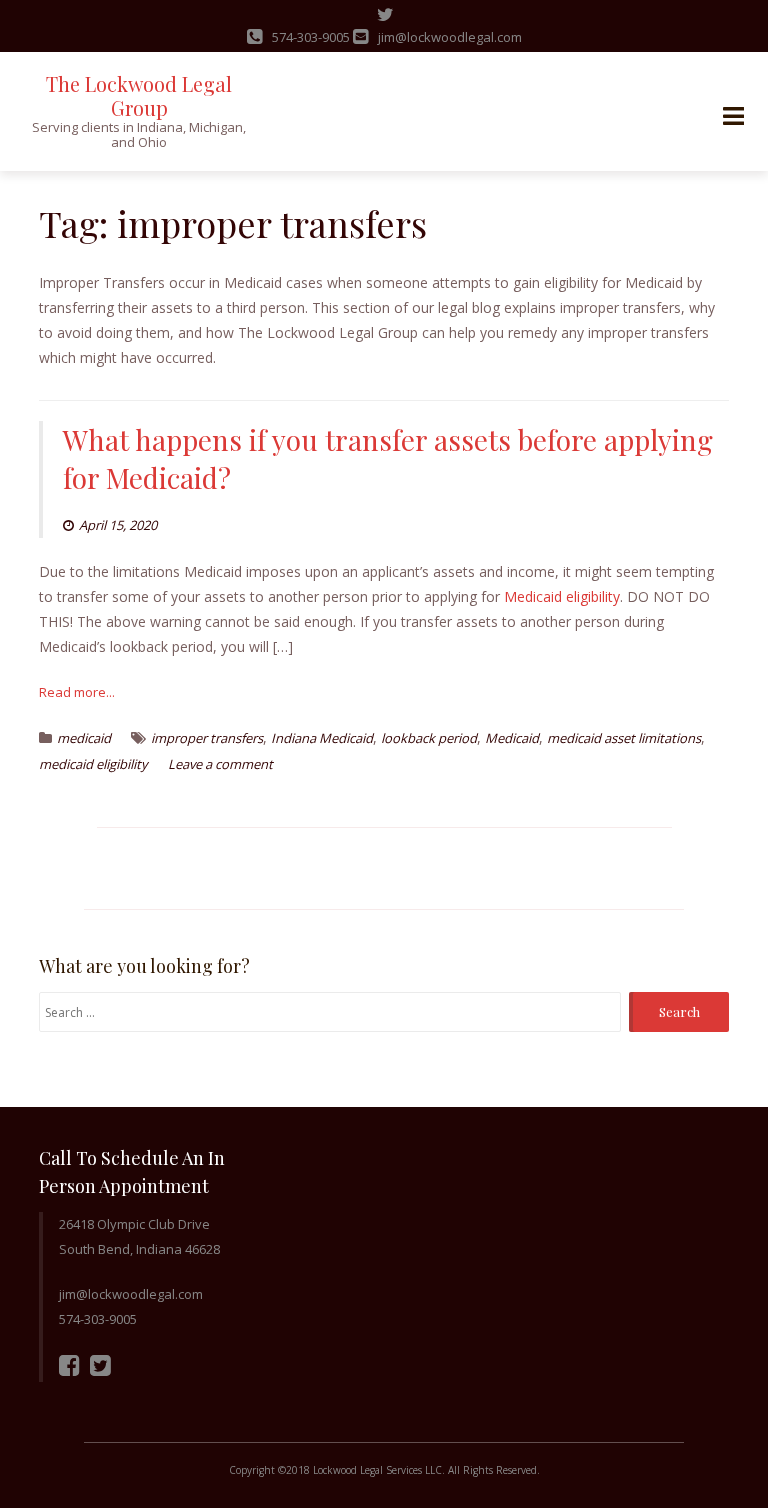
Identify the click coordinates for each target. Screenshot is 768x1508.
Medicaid (512, 738)
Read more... (77, 692)
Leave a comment (220, 764)
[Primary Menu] (733, 116)
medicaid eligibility (93, 764)
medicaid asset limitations (624, 738)
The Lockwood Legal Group (139, 95)
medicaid (84, 738)
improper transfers (207, 738)
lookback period (429, 738)
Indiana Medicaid (322, 738)
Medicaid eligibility (562, 596)
